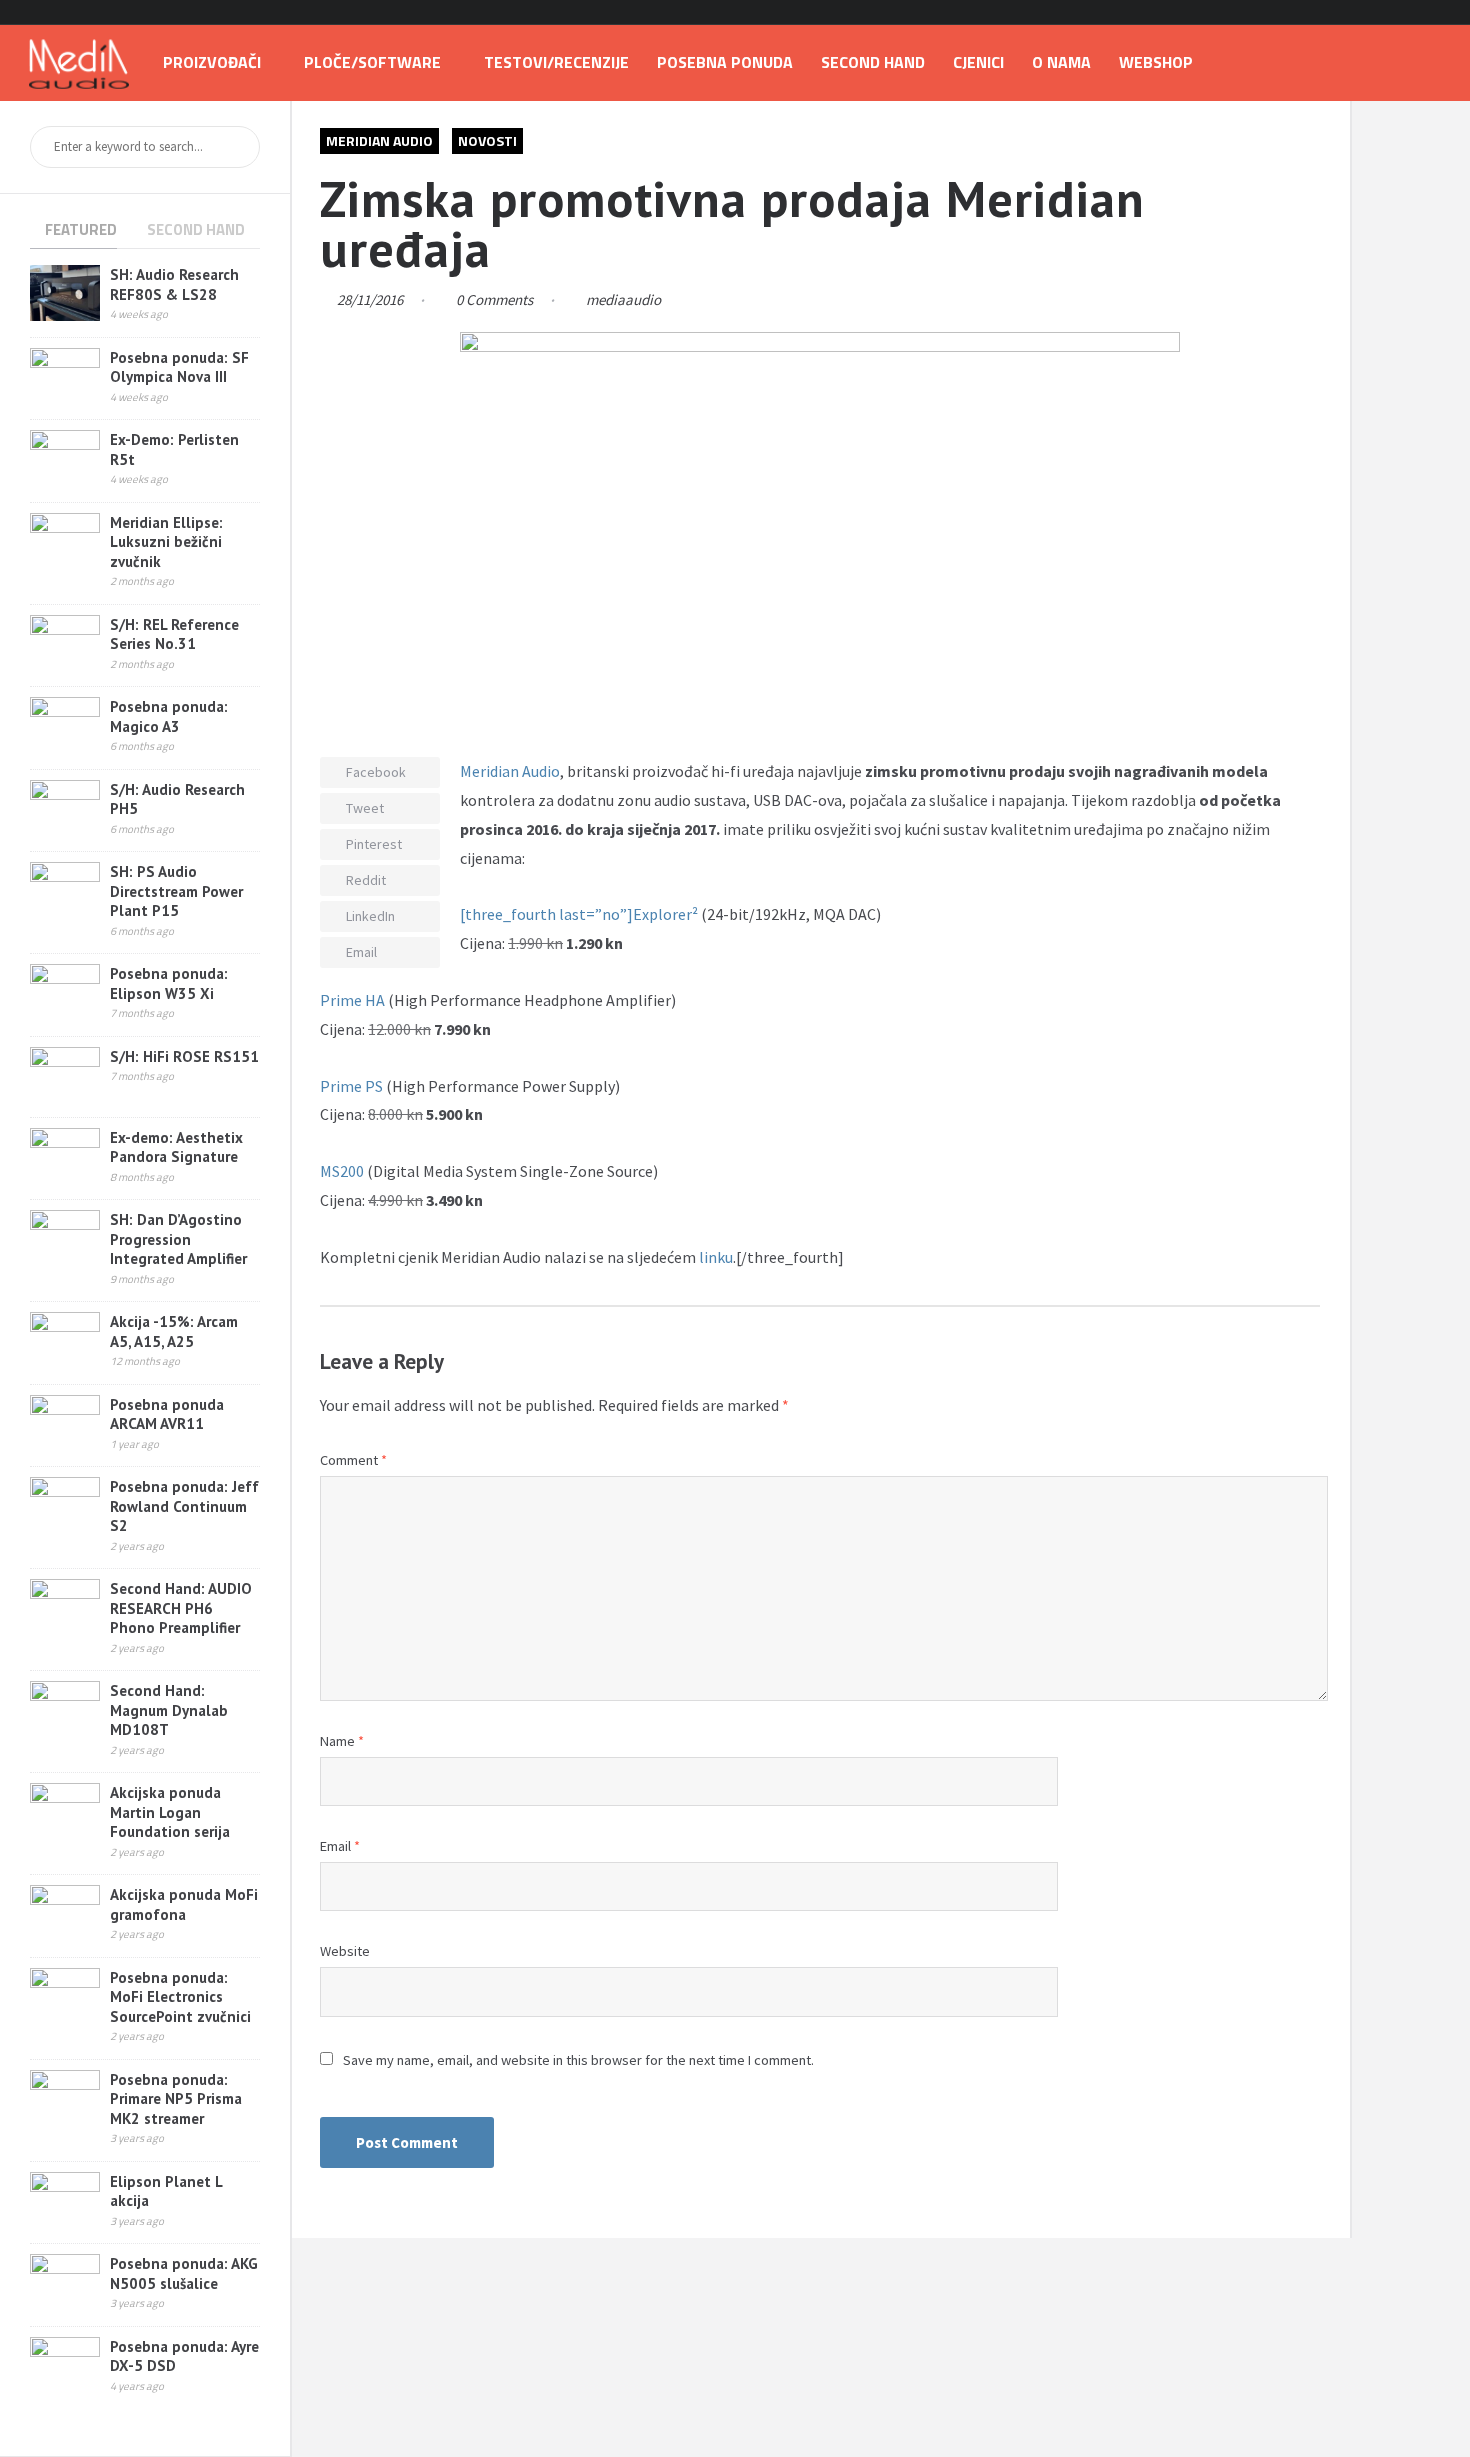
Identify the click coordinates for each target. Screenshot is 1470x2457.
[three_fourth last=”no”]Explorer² (580, 914)
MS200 (343, 1171)
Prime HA (352, 1000)
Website (345, 1951)
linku (716, 1257)
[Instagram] (1407, 13)
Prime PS (351, 1086)
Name (342, 1741)
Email (340, 1846)
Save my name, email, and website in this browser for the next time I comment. (578, 2060)
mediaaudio (623, 299)
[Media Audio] (79, 63)
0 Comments (494, 299)
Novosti (487, 140)
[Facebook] (1381, 13)
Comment (353, 1460)
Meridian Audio (379, 140)
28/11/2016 (370, 299)
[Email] (1433, 13)
